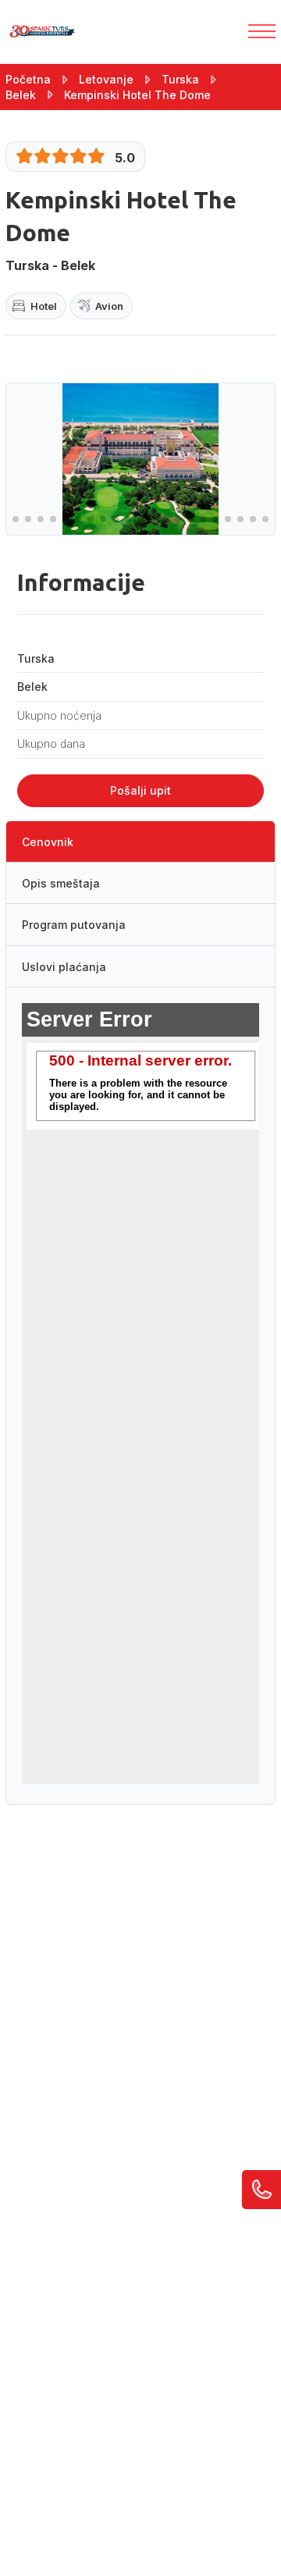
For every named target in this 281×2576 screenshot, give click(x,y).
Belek (21, 95)
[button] (16, 519)
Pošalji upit (140, 790)
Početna (28, 79)
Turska (180, 79)
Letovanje (106, 79)
